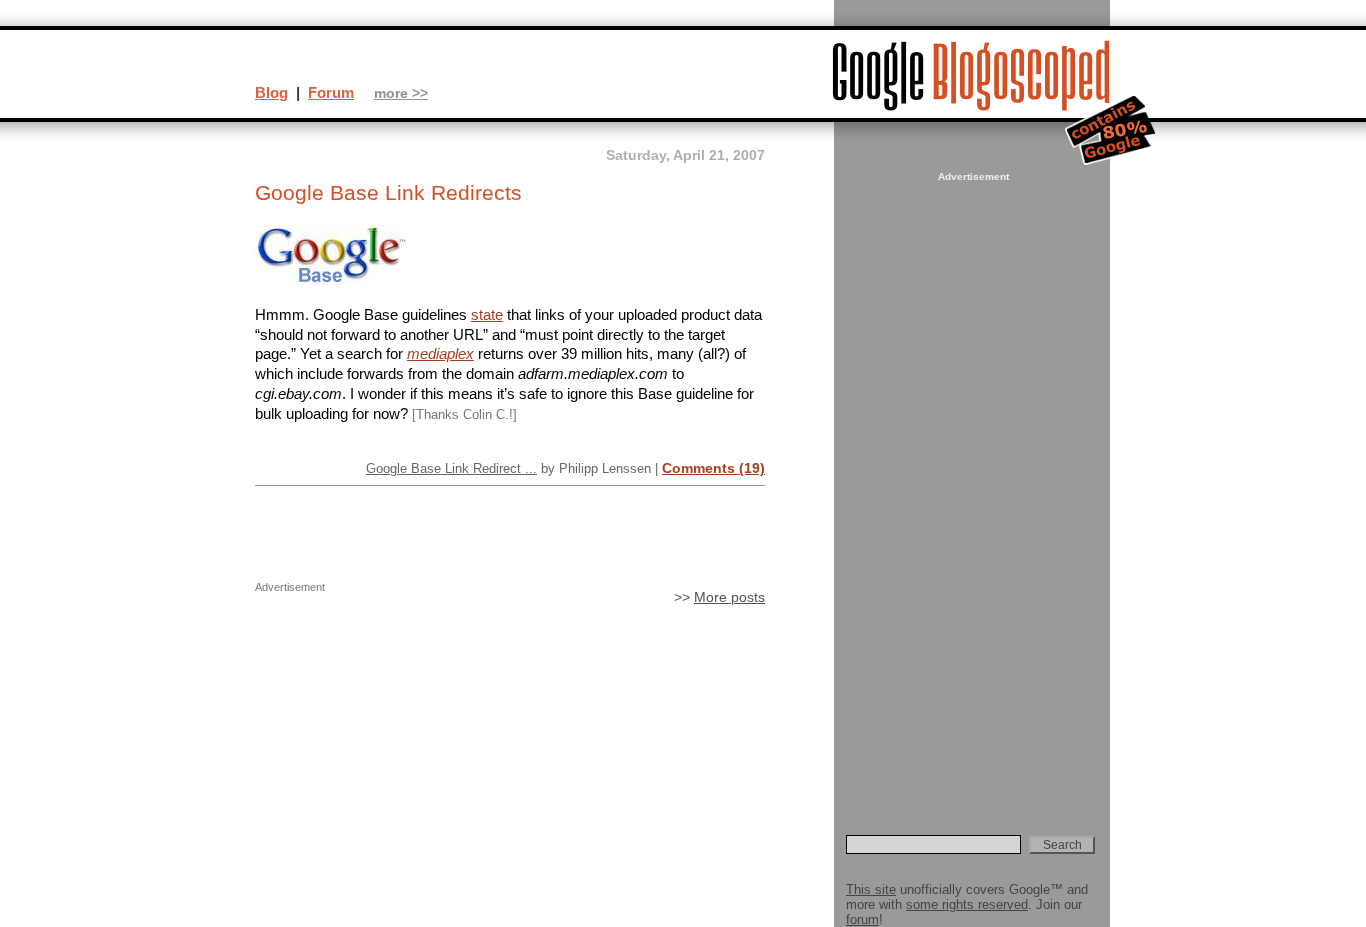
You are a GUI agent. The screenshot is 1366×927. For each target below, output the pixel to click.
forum (862, 919)
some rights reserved (967, 904)
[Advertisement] (971, 486)
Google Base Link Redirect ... (451, 468)
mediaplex (440, 353)
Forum (331, 92)
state (487, 314)
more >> (401, 93)
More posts (729, 597)
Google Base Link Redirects (388, 193)
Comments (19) (713, 468)
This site (871, 889)
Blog (271, 92)
